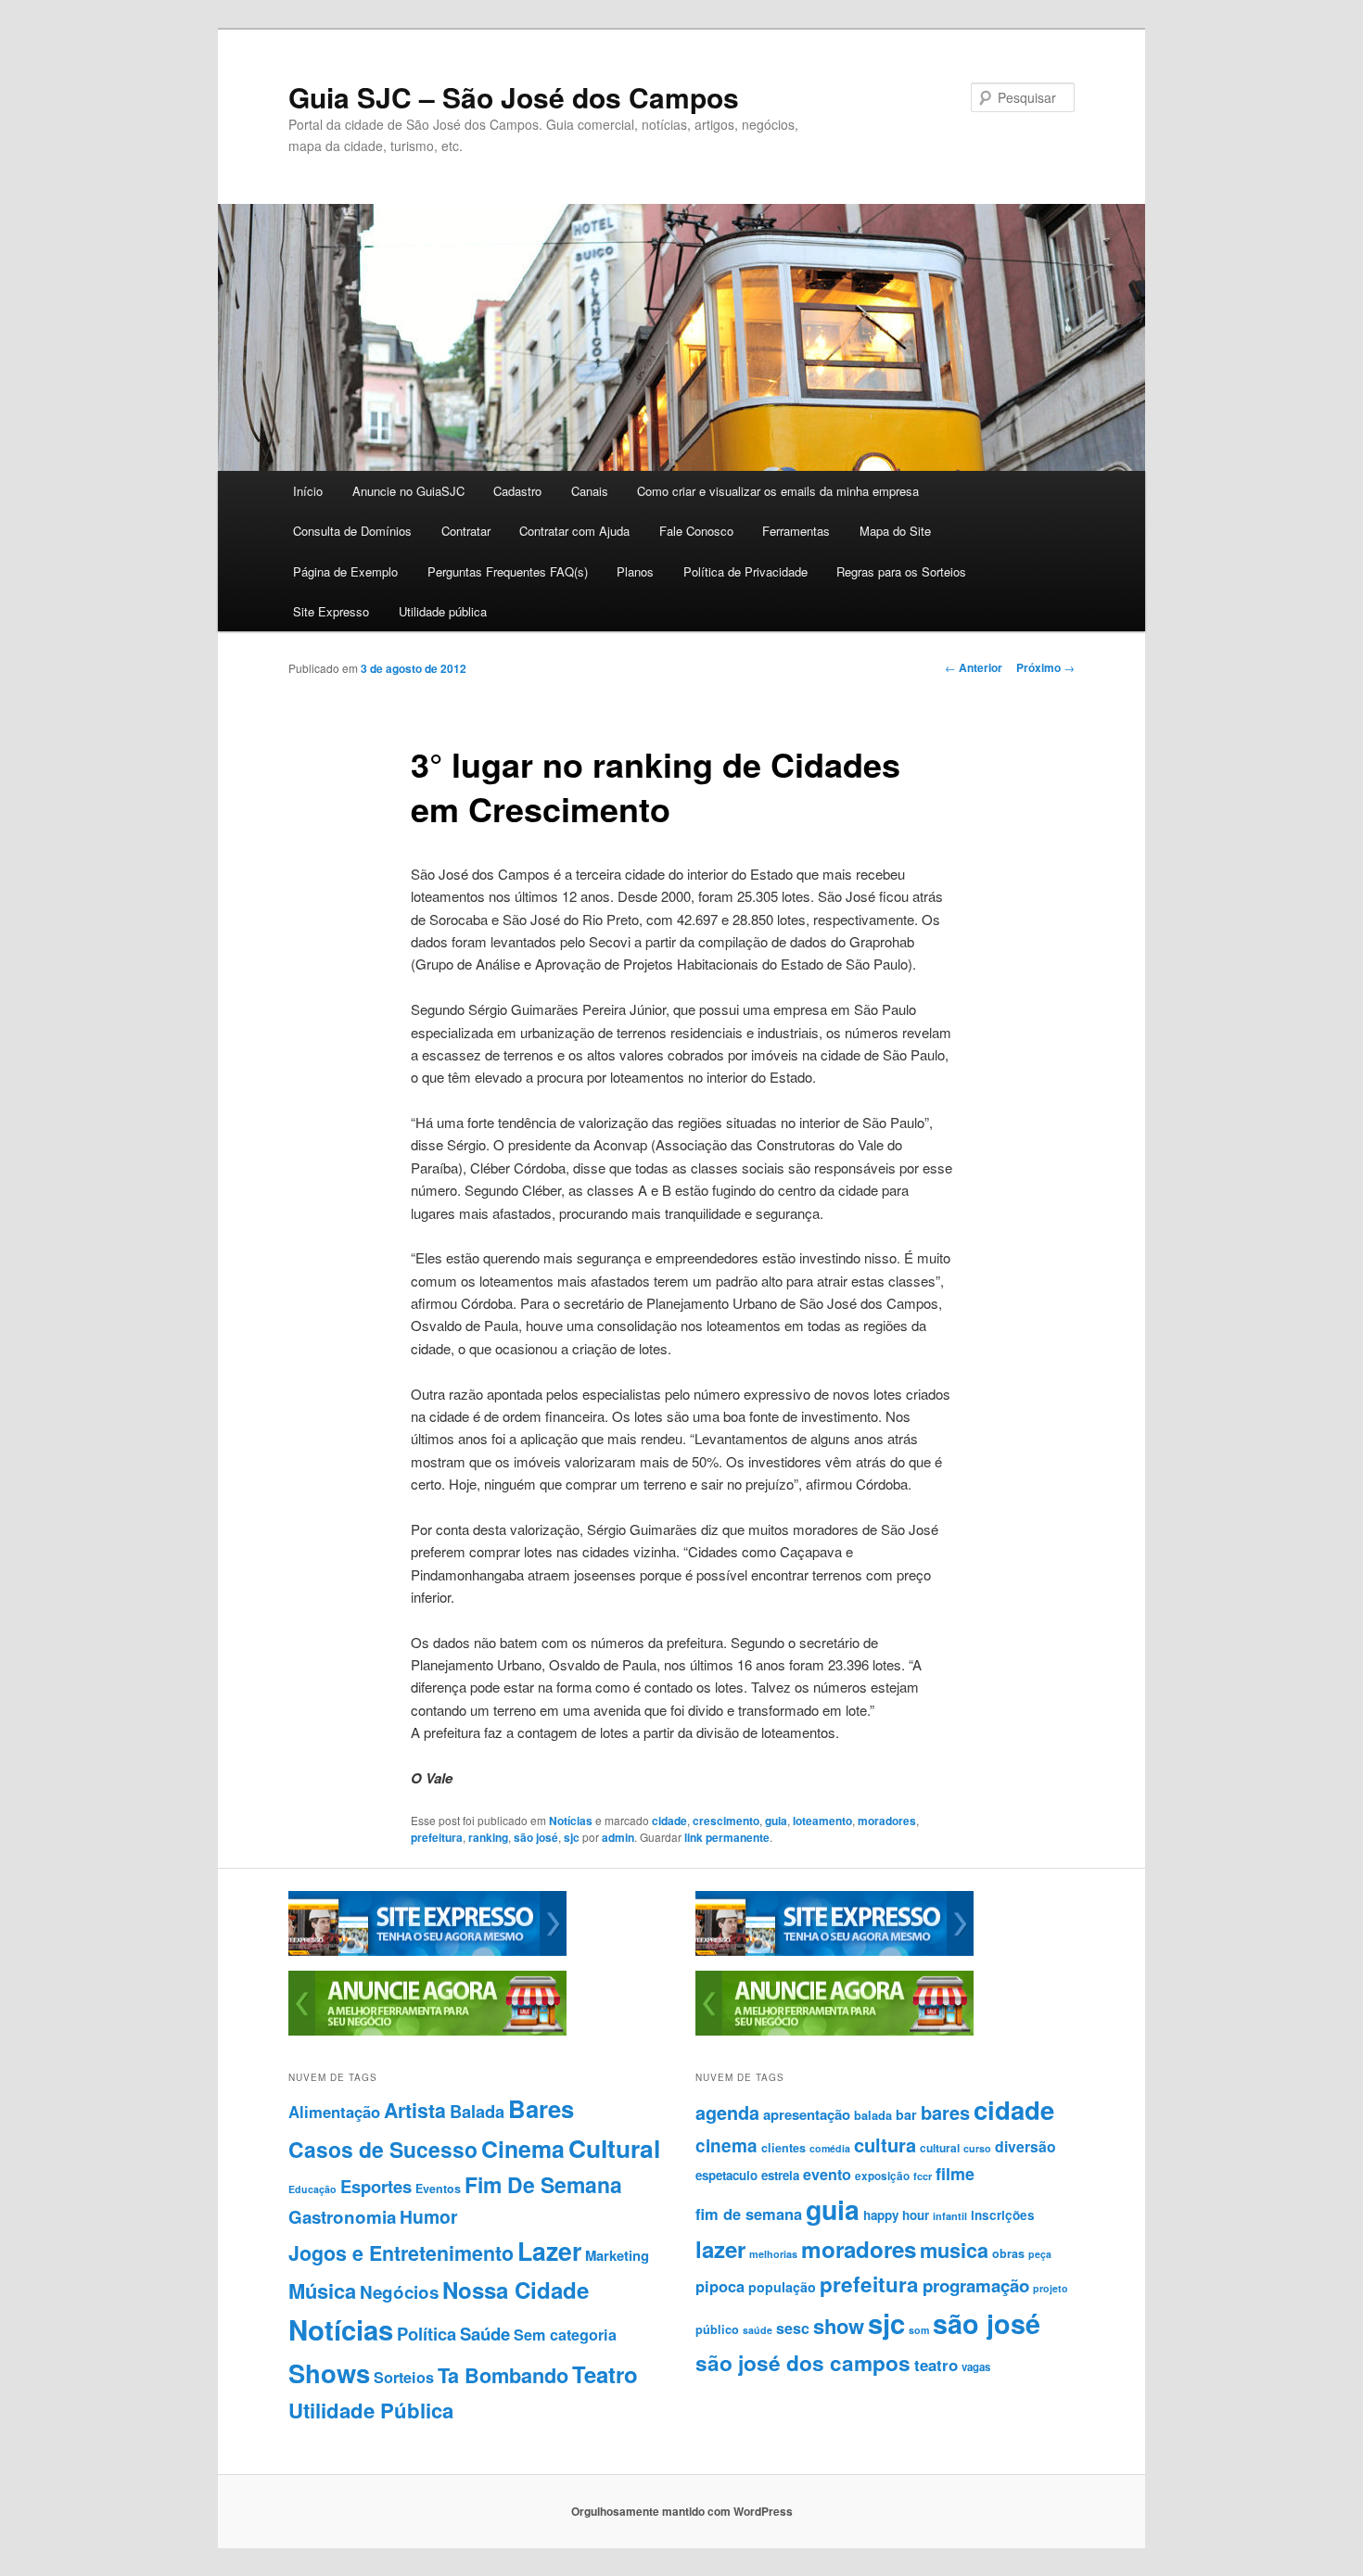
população (782, 2287)
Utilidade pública (443, 611)
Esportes (376, 2186)
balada (873, 2115)
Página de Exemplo (345, 571)
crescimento (726, 1821)
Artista (415, 2110)
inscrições (1003, 2215)
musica (954, 2250)
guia (776, 1821)
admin (618, 1837)
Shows (329, 2373)
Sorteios (404, 2377)
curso (977, 2148)
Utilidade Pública (371, 2410)
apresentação (807, 2114)
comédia (830, 2148)
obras (1008, 2253)
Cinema (523, 2149)
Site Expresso (331, 611)
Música (322, 2290)
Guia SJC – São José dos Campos (514, 97)
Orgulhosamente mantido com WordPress (682, 2511)
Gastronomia (342, 2217)
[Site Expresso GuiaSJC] (427, 1951)
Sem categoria (565, 2335)
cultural (940, 2148)
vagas (976, 2367)
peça (1040, 2254)
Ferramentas (796, 531)
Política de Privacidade (745, 571)
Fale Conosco (696, 531)
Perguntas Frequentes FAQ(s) (508, 571)
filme (955, 2174)
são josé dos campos (803, 2363)
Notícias (571, 1821)
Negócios (399, 2292)
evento (827, 2174)
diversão (1025, 2146)
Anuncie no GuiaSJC (408, 491)
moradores (887, 1821)
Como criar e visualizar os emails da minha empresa (778, 491)
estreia (780, 2175)
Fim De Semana (543, 2184)
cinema (726, 2145)
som (919, 2330)
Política (427, 2334)
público (717, 2329)
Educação (312, 2189)
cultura (885, 2145)
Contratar (466, 531)
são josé (536, 1837)
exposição (882, 2176)
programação (976, 2285)
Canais (590, 491)
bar (906, 2114)
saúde (758, 2330)
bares (945, 2112)
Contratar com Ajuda (574, 531)
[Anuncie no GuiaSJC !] (427, 2031)
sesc (793, 2328)
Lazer (549, 2251)
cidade (669, 1821)
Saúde (485, 2334)
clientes (783, 2148)
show (839, 2326)
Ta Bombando (503, 2375)
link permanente (727, 1837)
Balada (477, 2111)
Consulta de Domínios (352, 531)
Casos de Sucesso (383, 2149)
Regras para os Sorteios (901, 571)
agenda (727, 2113)
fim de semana (749, 2214)
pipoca (720, 2286)
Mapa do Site (895, 531)
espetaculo (726, 2175)
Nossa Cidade (516, 2290)
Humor (429, 2216)
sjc (572, 1837)
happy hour (896, 2215)
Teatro (605, 2374)
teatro (936, 2365)
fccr (923, 2176)
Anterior (974, 667)
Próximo (1045, 667)
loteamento (822, 1821)
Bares (541, 2108)
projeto (1051, 2288)
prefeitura (437, 1837)
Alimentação (334, 2112)
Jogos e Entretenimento (401, 2253)
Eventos (438, 2189)
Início (308, 491)
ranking (488, 1837)
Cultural (614, 2148)
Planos (635, 571)
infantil (950, 2216)
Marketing (617, 2255)
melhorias (773, 2254)
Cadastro (517, 491)
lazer (720, 2249)
